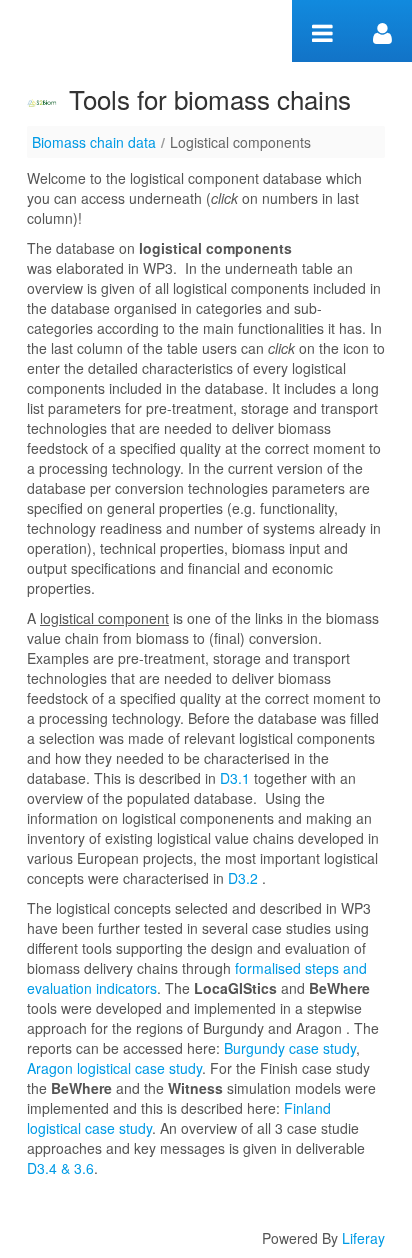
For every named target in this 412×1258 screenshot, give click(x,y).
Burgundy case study (290, 1048)
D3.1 (235, 778)
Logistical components (240, 142)
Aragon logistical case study (114, 1068)
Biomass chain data (94, 142)
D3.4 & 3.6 (60, 1168)
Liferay (363, 1238)
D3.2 (243, 878)
